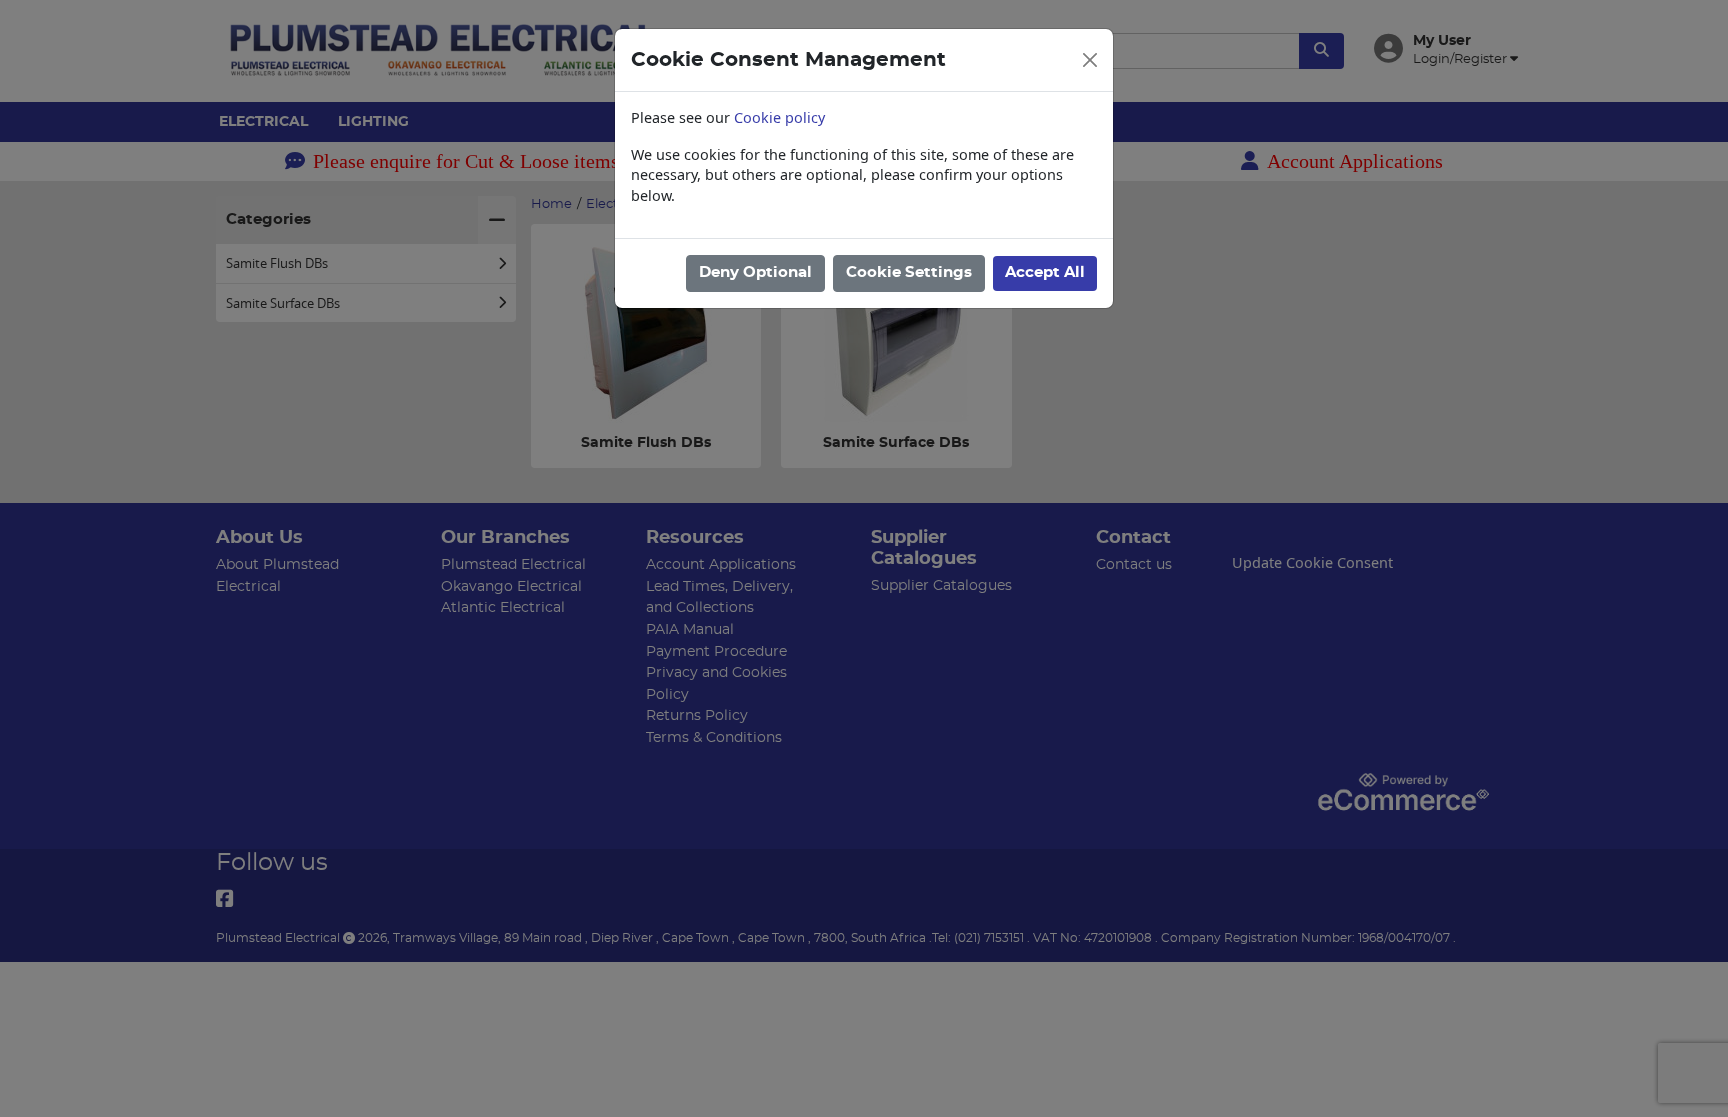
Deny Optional (755, 272)
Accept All (1045, 272)
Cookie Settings (909, 272)
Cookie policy (779, 117)
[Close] (1090, 60)
